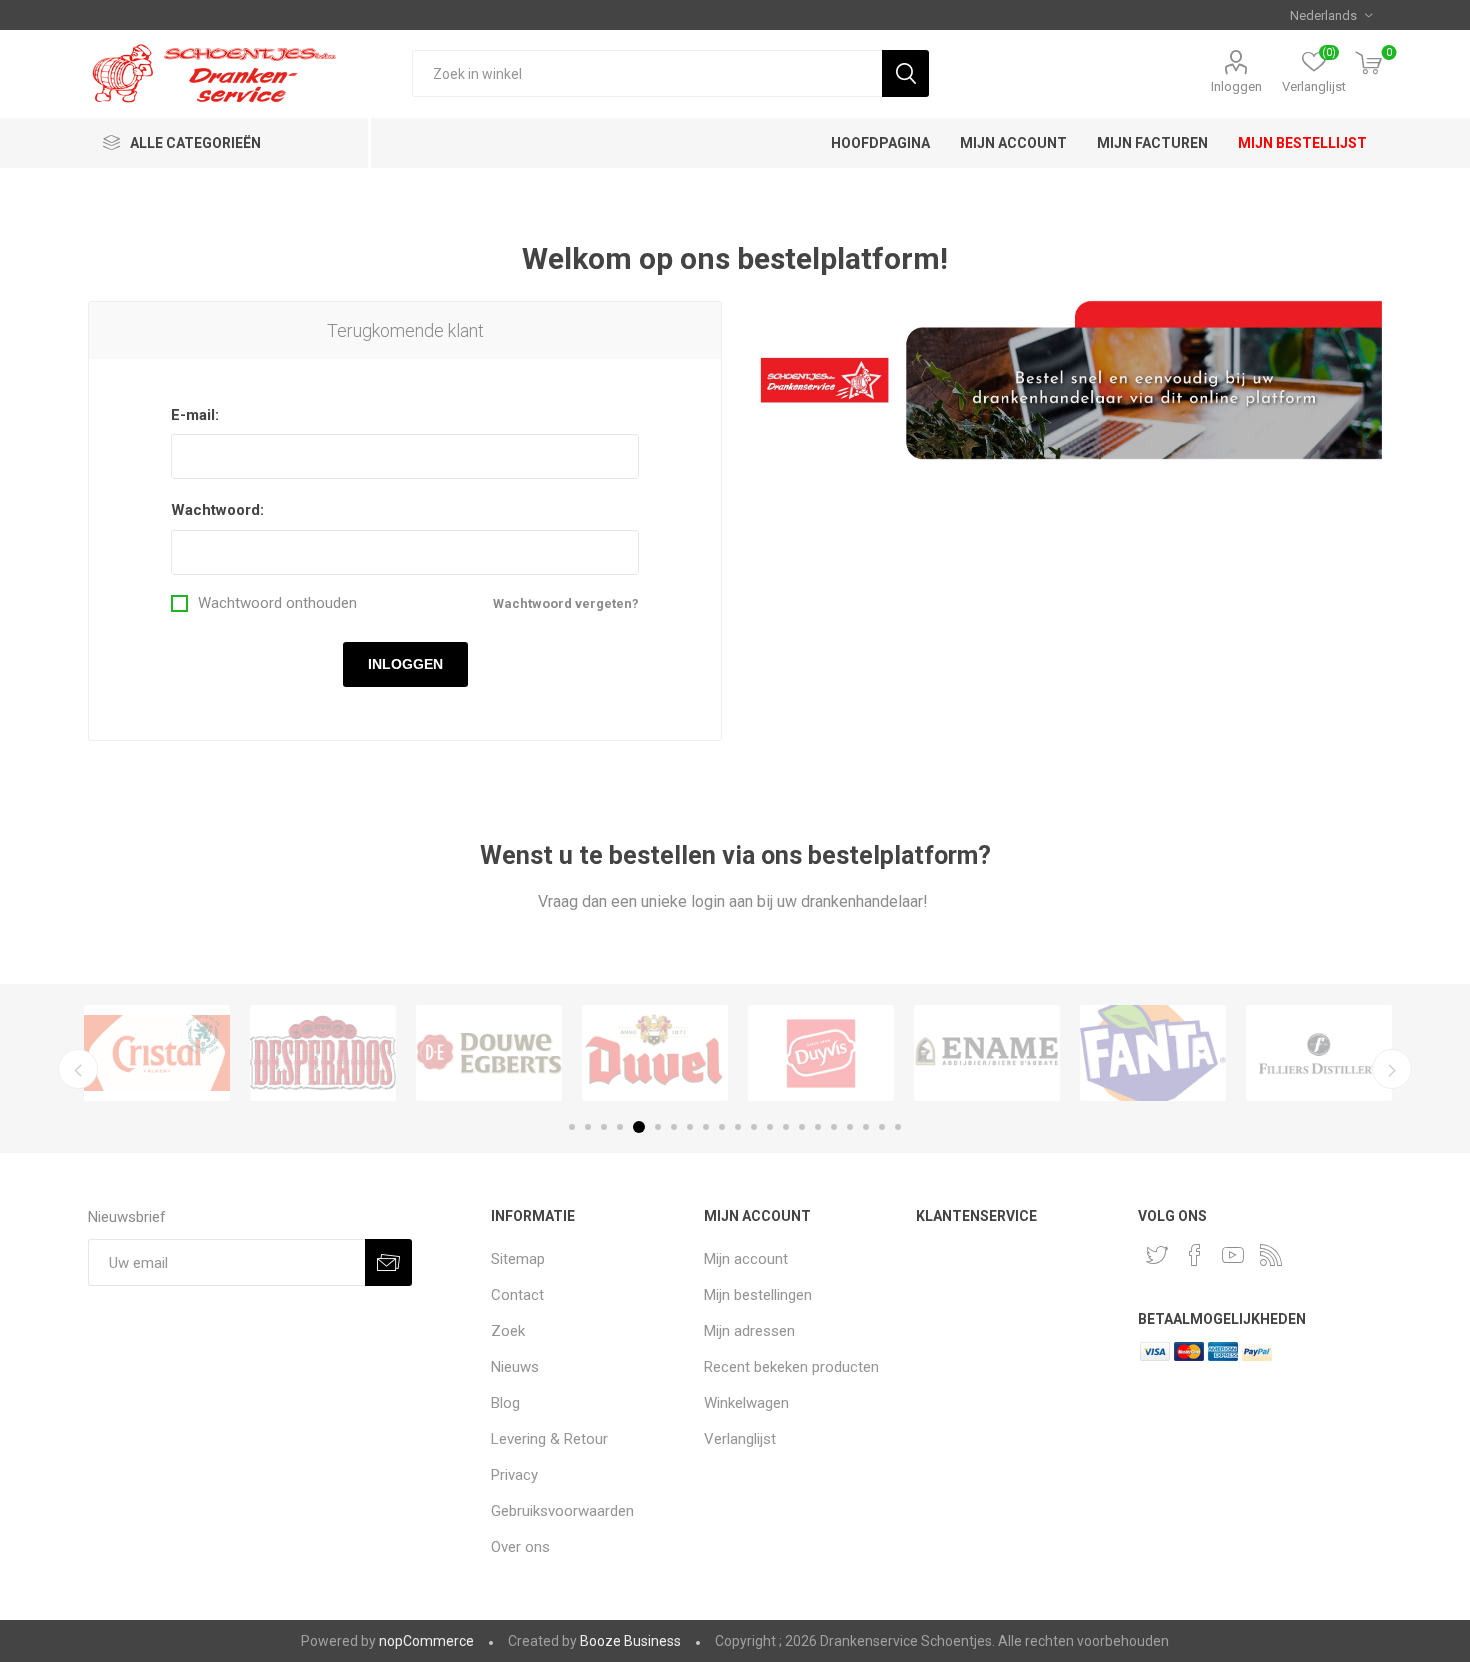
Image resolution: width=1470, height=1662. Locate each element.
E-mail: (195, 415)
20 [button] (882, 1127)
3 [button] (604, 1127)
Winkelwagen (746, 1403)
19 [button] (866, 1127)
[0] (1369, 65)
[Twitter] (1157, 1255)
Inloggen (1236, 86)
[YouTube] (1233, 1255)
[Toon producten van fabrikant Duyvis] (821, 1053)
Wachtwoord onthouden (277, 603)
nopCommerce (426, 1641)
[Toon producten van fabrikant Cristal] (157, 1053)
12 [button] (754, 1127)
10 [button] (722, 1127)
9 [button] (706, 1127)
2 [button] (588, 1127)
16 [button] (818, 1127)
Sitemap (518, 1259)
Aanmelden (388, 1262)
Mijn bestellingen (758, 1295)
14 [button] (786, 1127)
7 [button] (674, 1127)
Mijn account (746, 1259)
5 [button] (639, 1127)
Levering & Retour (549, 1439)
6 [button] (658, 1127)
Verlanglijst (740, 1439)
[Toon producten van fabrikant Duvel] (655, 1053)
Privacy (514, 1475)
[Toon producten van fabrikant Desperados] (323, 1053)
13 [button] (770, 1127)
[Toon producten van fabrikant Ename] (987, 1053)
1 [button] (572, 1127)
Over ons (520, 1547)
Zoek (905, 73)
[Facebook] (1195, 1255)
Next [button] (1392, 1069)
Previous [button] (78, 1069)
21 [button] (898, 1127)
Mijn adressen (749, 1331)
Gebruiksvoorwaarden (562, 1511)
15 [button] (802, 1127)
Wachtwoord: (217, 510)
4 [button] (620, 1127)
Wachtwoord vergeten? (566, 603)
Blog (505, 1403)
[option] (157, 1053)
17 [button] (834, 1127)
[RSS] (1271, 1255)
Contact (517, 1295)
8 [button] (690, 1127)
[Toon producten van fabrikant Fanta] (1153, 1053)
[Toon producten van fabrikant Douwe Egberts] (489, 1053)
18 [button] (850, 1127)
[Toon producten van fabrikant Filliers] (1319, 1053)
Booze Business (630, 1641)
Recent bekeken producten (791, 1367)
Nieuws (515, 1367)
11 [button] (738, 1127)
